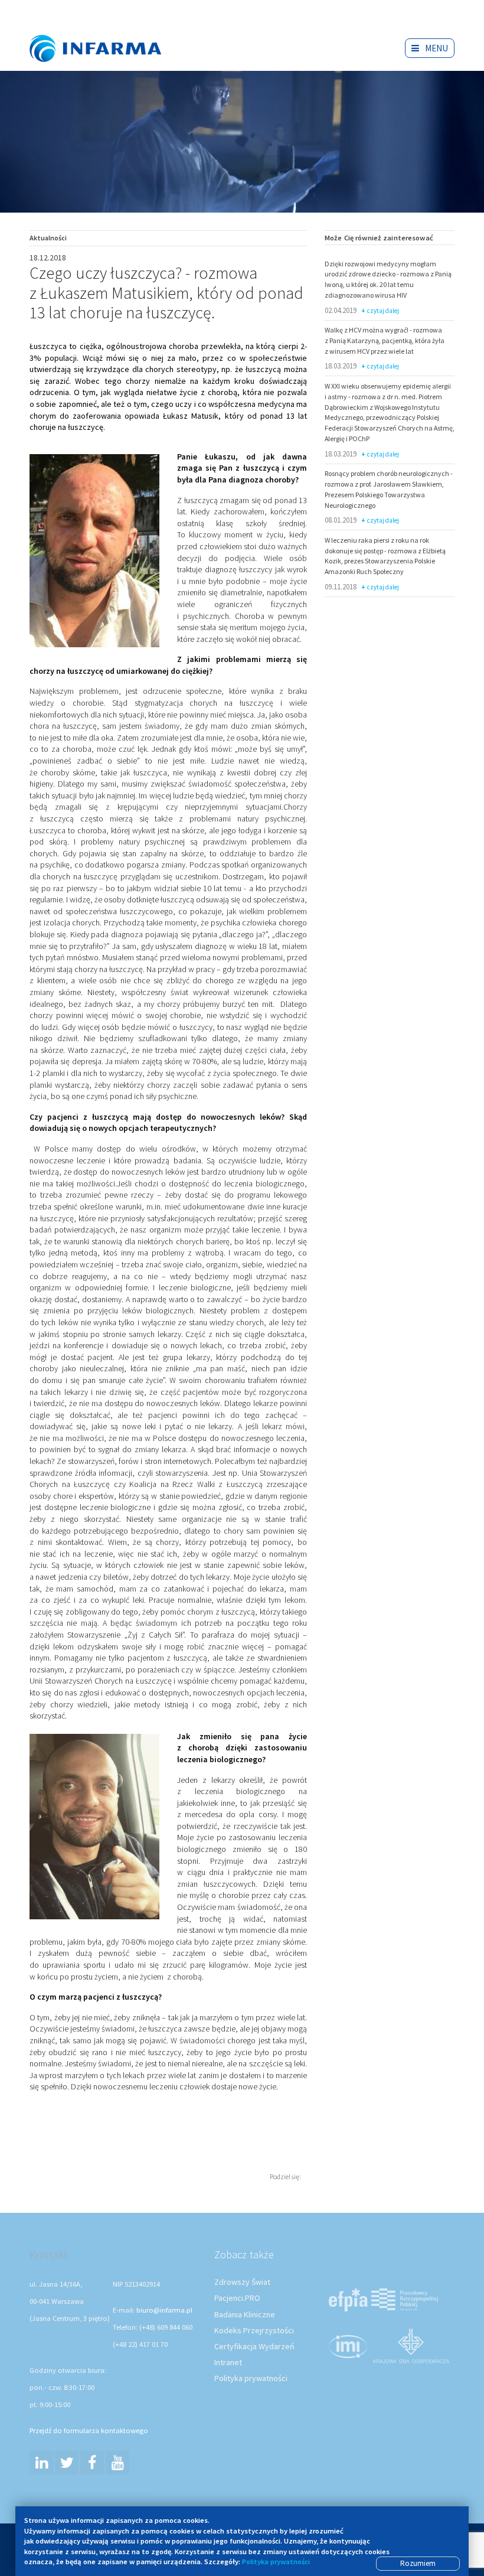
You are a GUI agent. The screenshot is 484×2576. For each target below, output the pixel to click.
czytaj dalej (383, 311)
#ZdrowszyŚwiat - (106, 31)
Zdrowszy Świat (242, 2282)
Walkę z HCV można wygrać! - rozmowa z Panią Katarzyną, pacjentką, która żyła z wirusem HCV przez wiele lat (385, 340)
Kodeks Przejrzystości (254, 2330)
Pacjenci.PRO (237, 2298)
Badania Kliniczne (245, 2314)
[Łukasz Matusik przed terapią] (94, 551)
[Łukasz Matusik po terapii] (94, 1827)
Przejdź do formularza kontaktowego (89, 2430)
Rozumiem (418, 2563)
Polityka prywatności (251, 2378)
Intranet (228, 2362)
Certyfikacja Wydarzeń (254, 2346)
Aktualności (48, 238)
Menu (436, 48)
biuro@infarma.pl (164, 2310)
